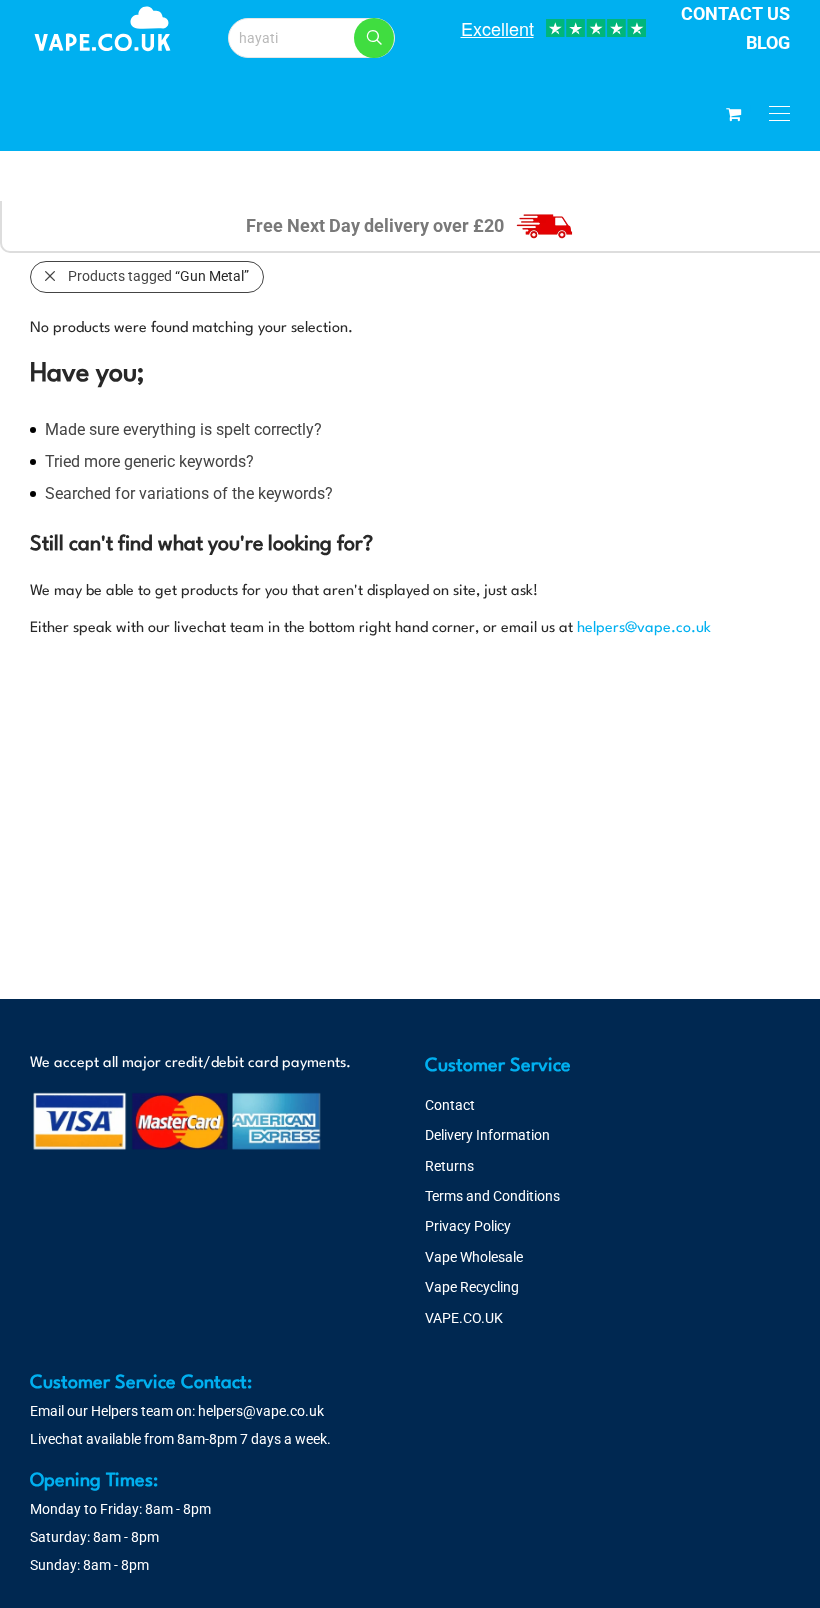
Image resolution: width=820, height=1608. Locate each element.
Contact (450, 1105)
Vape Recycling (472, 1287)
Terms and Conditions (492, 1196)
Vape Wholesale (474, 1257)
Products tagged (158, 276)
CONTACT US (735, 13)
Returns (449, 1166)
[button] (374, 38)
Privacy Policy (468, 1226)
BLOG (768, 42)
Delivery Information (487, 1135)
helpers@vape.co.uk (644, 628)
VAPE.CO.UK (464, 1318)
